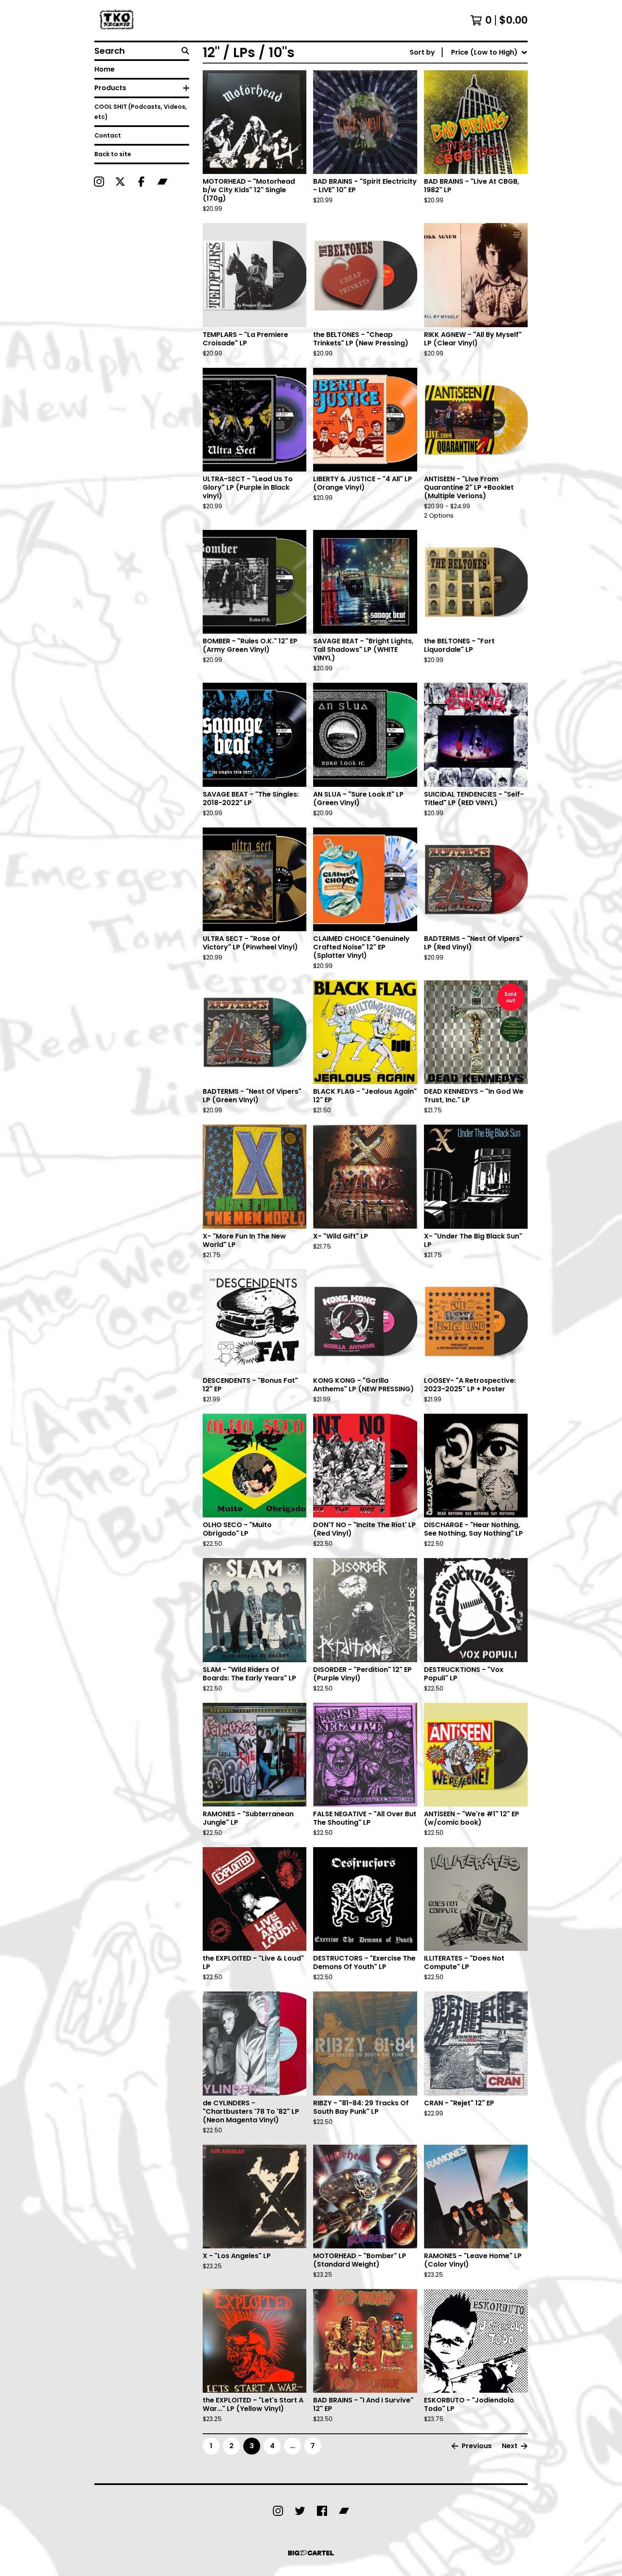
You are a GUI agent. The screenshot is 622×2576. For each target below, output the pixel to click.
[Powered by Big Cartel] (311, 2553)
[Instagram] (99, 182)
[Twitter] (300, 2511)
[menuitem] (469, 52)
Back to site (113, 154)
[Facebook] (141, 182)
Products (110, 88)
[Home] (118, 20)
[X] (120, 182)
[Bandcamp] (162, 182)
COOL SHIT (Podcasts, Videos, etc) (141, 112)
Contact (108, 135)
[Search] (185, 51)
